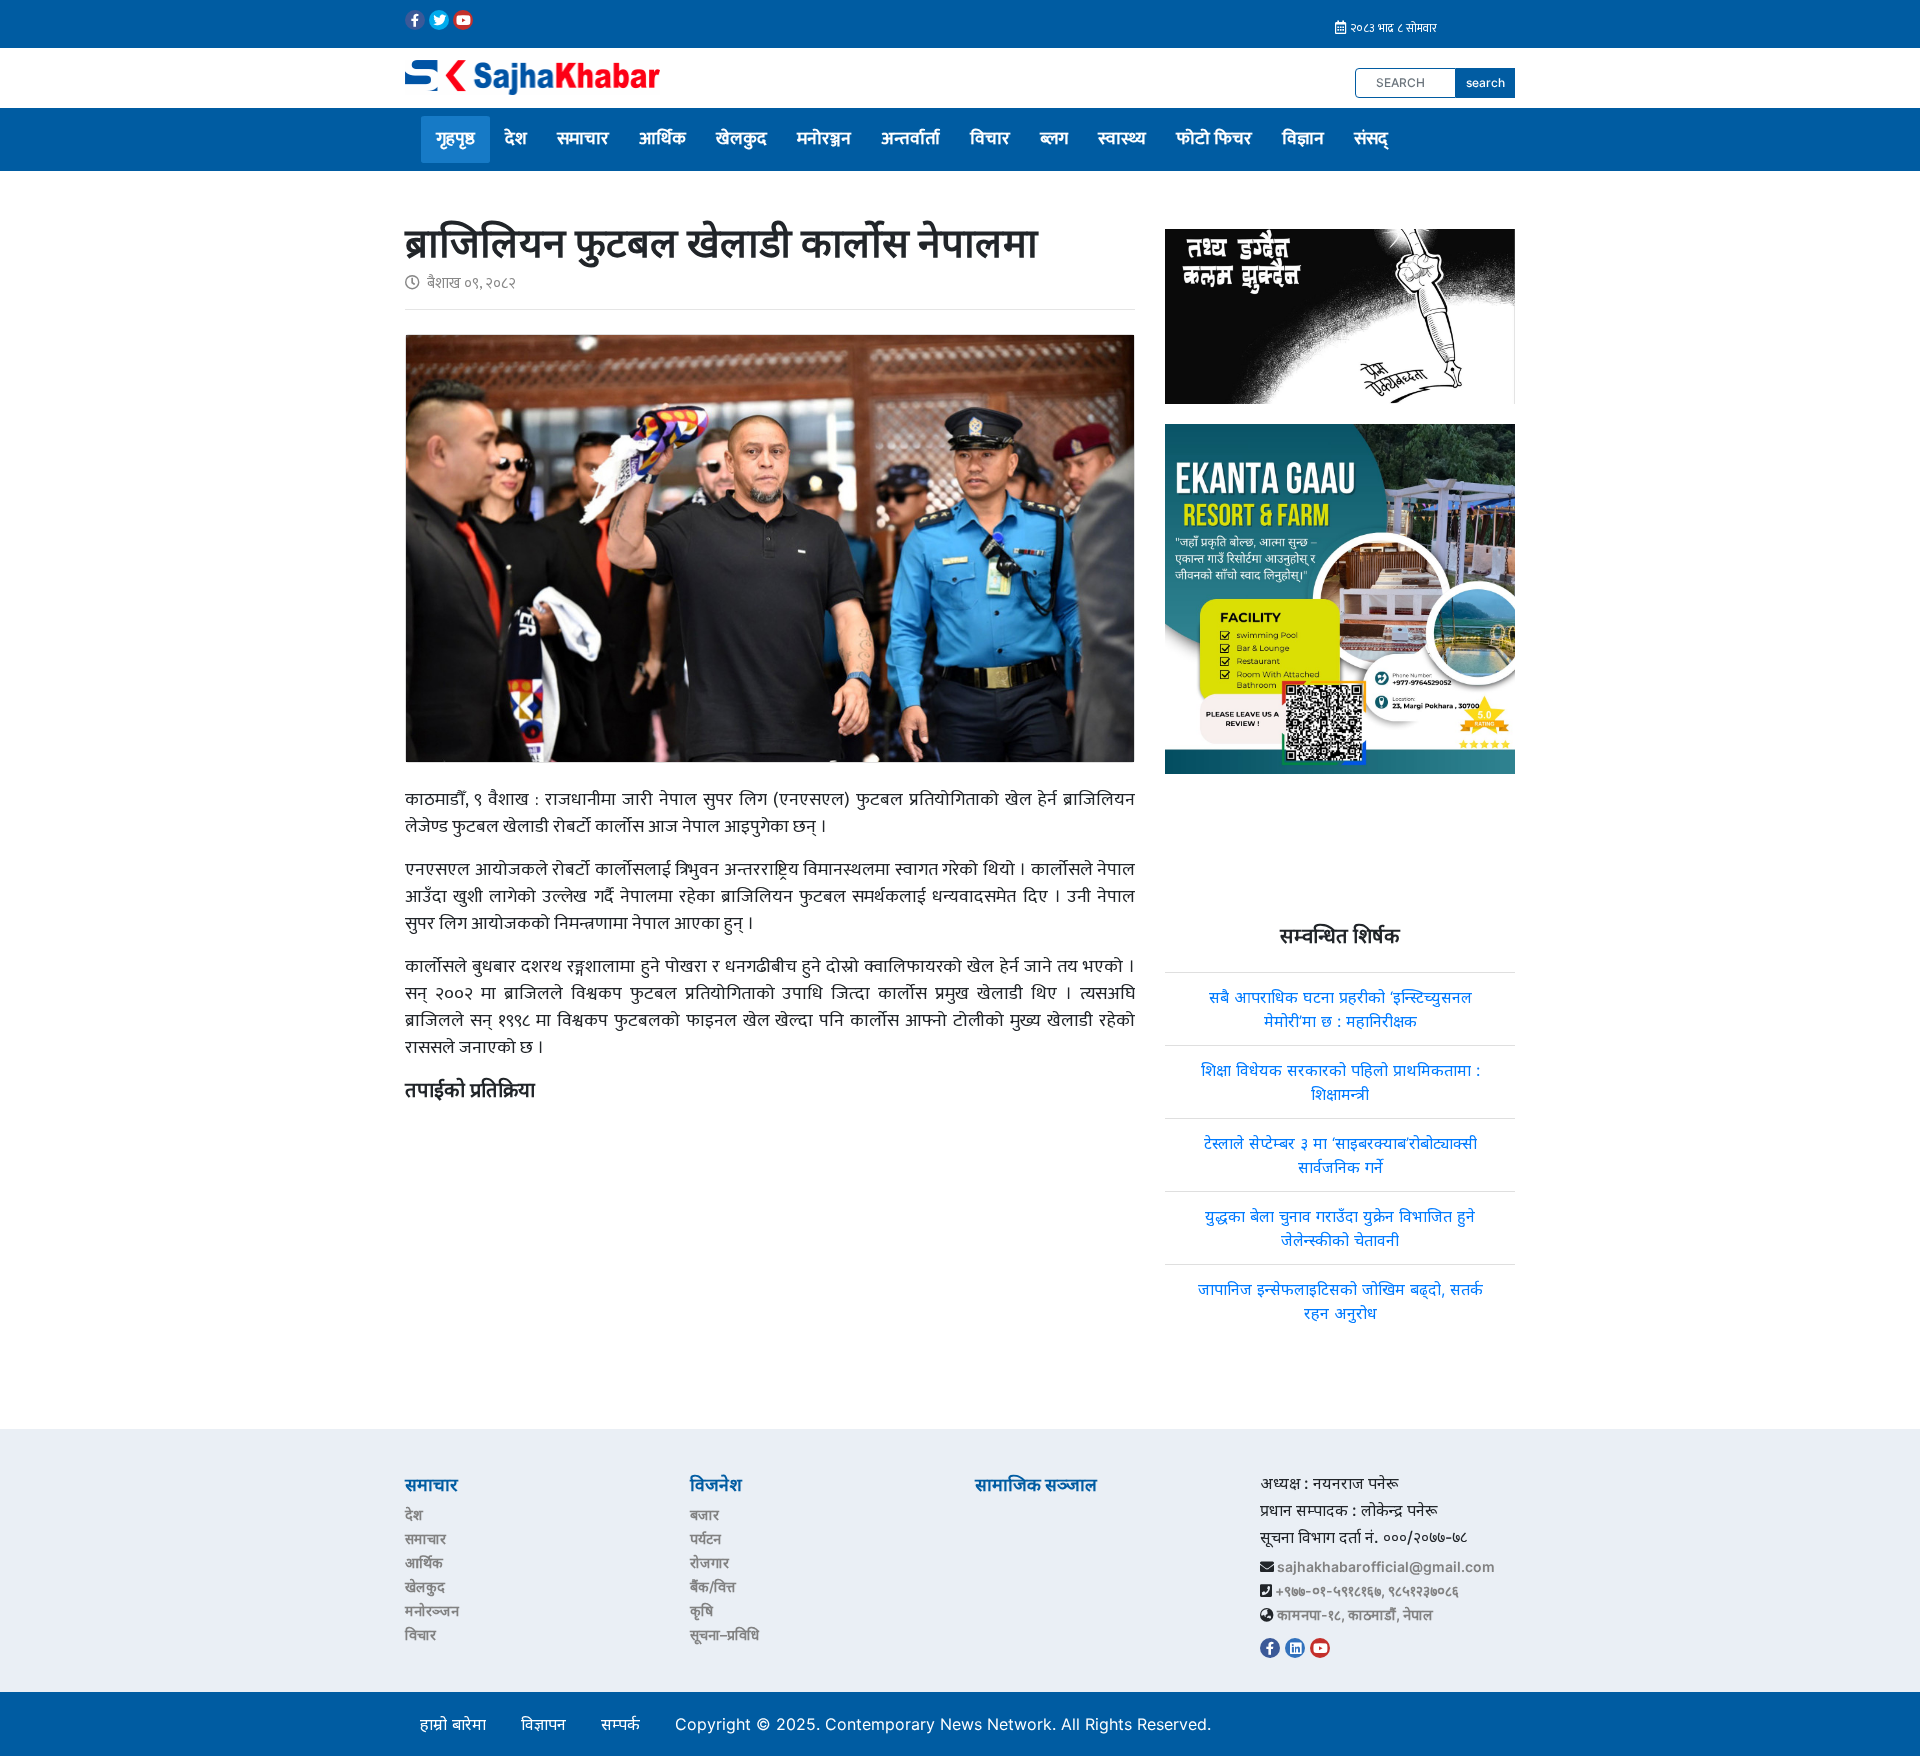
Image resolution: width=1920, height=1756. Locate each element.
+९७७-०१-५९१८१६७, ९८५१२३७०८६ (1367, 1590)
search (1485, 82)
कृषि (701, 1610)
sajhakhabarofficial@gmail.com (1386, 1566)
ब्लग (1054, 139)
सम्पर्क (620, 1724)
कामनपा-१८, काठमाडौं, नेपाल (1355, 1614)
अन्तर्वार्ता (910, 139)
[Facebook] (415, 20)
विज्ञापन (543, 1724)
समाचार (583, 139)
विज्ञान (1303, 139)
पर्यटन (705, 1538)
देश (516, 139)
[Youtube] (463, 20)
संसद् (1371, 139)
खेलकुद (741, 139)
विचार (990, 139)
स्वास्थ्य (1122, 139)
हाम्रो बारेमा (453, 1724)
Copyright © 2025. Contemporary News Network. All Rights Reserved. (948, 1724)
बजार (704, 1514)
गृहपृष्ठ (455, 139)
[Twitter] (439, 20)
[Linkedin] (1295, 1648)
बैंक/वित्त (713, 1586)
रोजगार (709, 1562)
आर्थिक (662, 139)
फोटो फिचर (1214, 139)
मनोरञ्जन (824, 139)
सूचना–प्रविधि (724, 1634)
